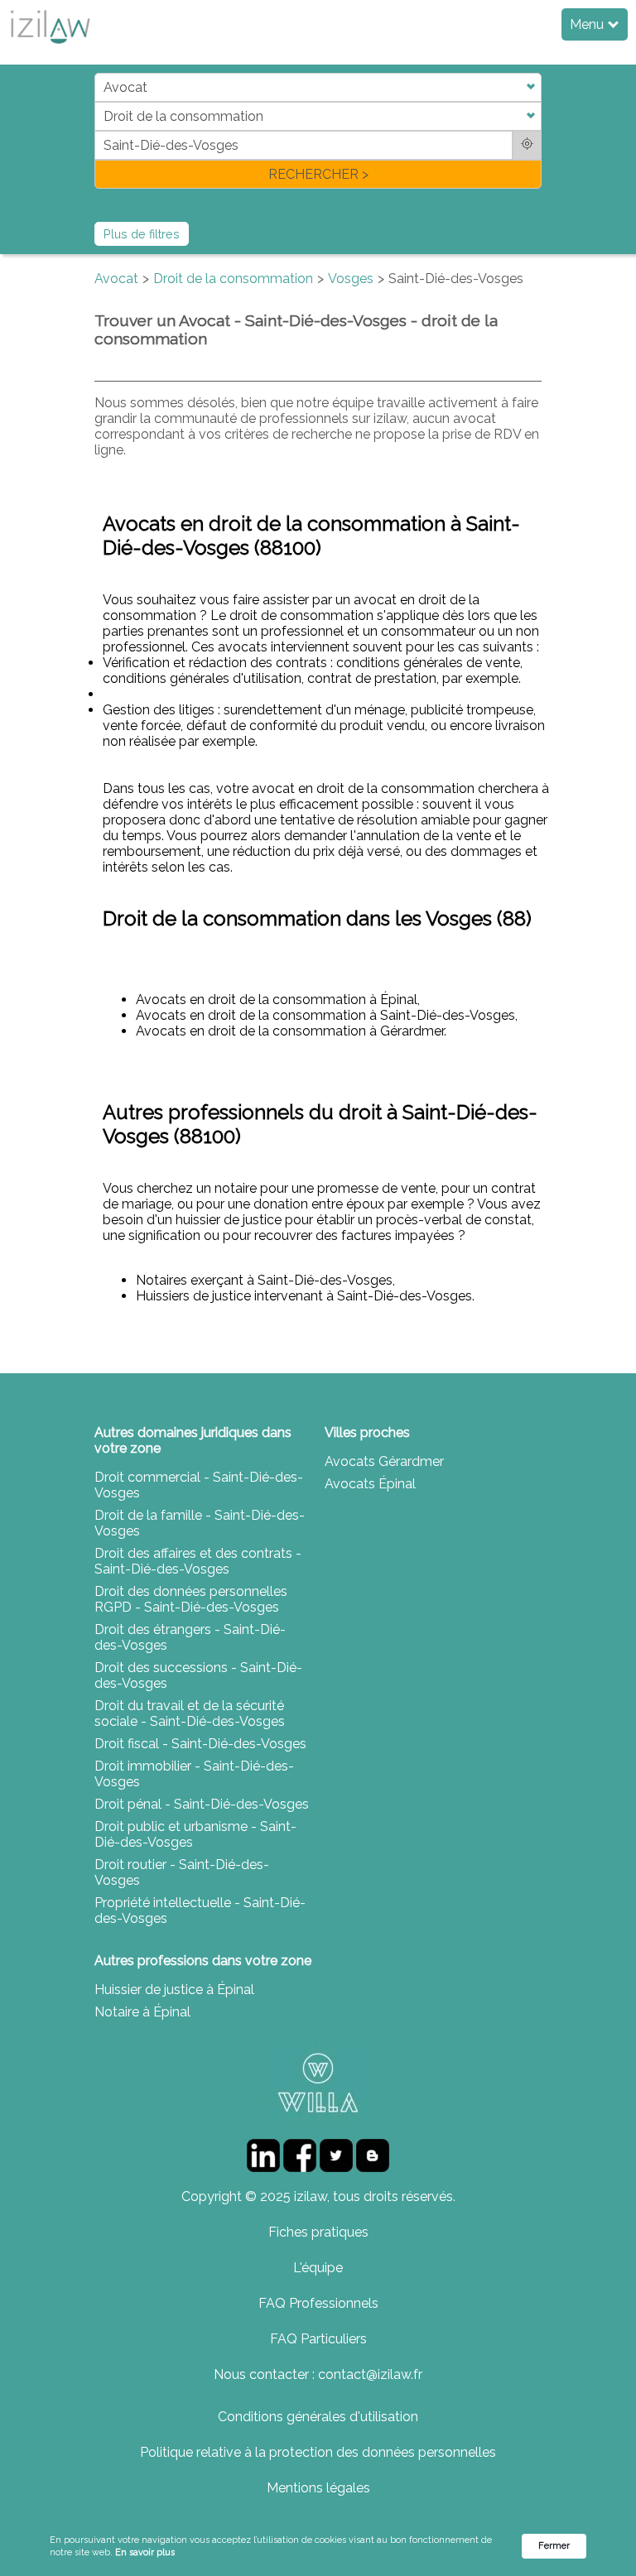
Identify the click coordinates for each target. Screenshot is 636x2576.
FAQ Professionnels (318, 2303)
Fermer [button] (554, 2546)
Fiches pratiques (318, 2232)
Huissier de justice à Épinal (174, 1990)
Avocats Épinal (370, 1484)
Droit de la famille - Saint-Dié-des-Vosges (200, 1523)
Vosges (351, 279)
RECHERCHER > (318, 174)
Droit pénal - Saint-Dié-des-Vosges (202, 1804)
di (100, 130)
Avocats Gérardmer (384, 1461)
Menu (588, 24)
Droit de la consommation (233, 279)
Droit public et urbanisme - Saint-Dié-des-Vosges (195, 1834)
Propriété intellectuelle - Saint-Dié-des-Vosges (200, 1910)
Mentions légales (318, 2488)
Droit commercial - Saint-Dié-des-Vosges (199, 1485)
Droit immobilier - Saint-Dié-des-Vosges (194, 1774)
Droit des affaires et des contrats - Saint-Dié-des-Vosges (198, 1561)
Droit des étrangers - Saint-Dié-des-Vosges (190, 1637)
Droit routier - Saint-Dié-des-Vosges (182, 1872)
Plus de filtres (142, 234)
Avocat (116, 279)
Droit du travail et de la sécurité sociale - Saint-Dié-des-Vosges (190, 1713)
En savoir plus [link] (145, 2552)
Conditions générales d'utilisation (318, 2417)
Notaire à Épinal (142, 2012)
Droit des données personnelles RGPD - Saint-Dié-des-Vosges (191, 1599)
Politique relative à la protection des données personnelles (318, 2452)
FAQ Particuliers (318, 2339)
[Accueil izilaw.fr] (50, 48)
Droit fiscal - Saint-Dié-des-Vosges (200, 1744)
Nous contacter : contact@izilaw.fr (318, 2374)
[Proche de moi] (527, 145)
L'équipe (318, 2268)
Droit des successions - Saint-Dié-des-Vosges (198, 1675)
